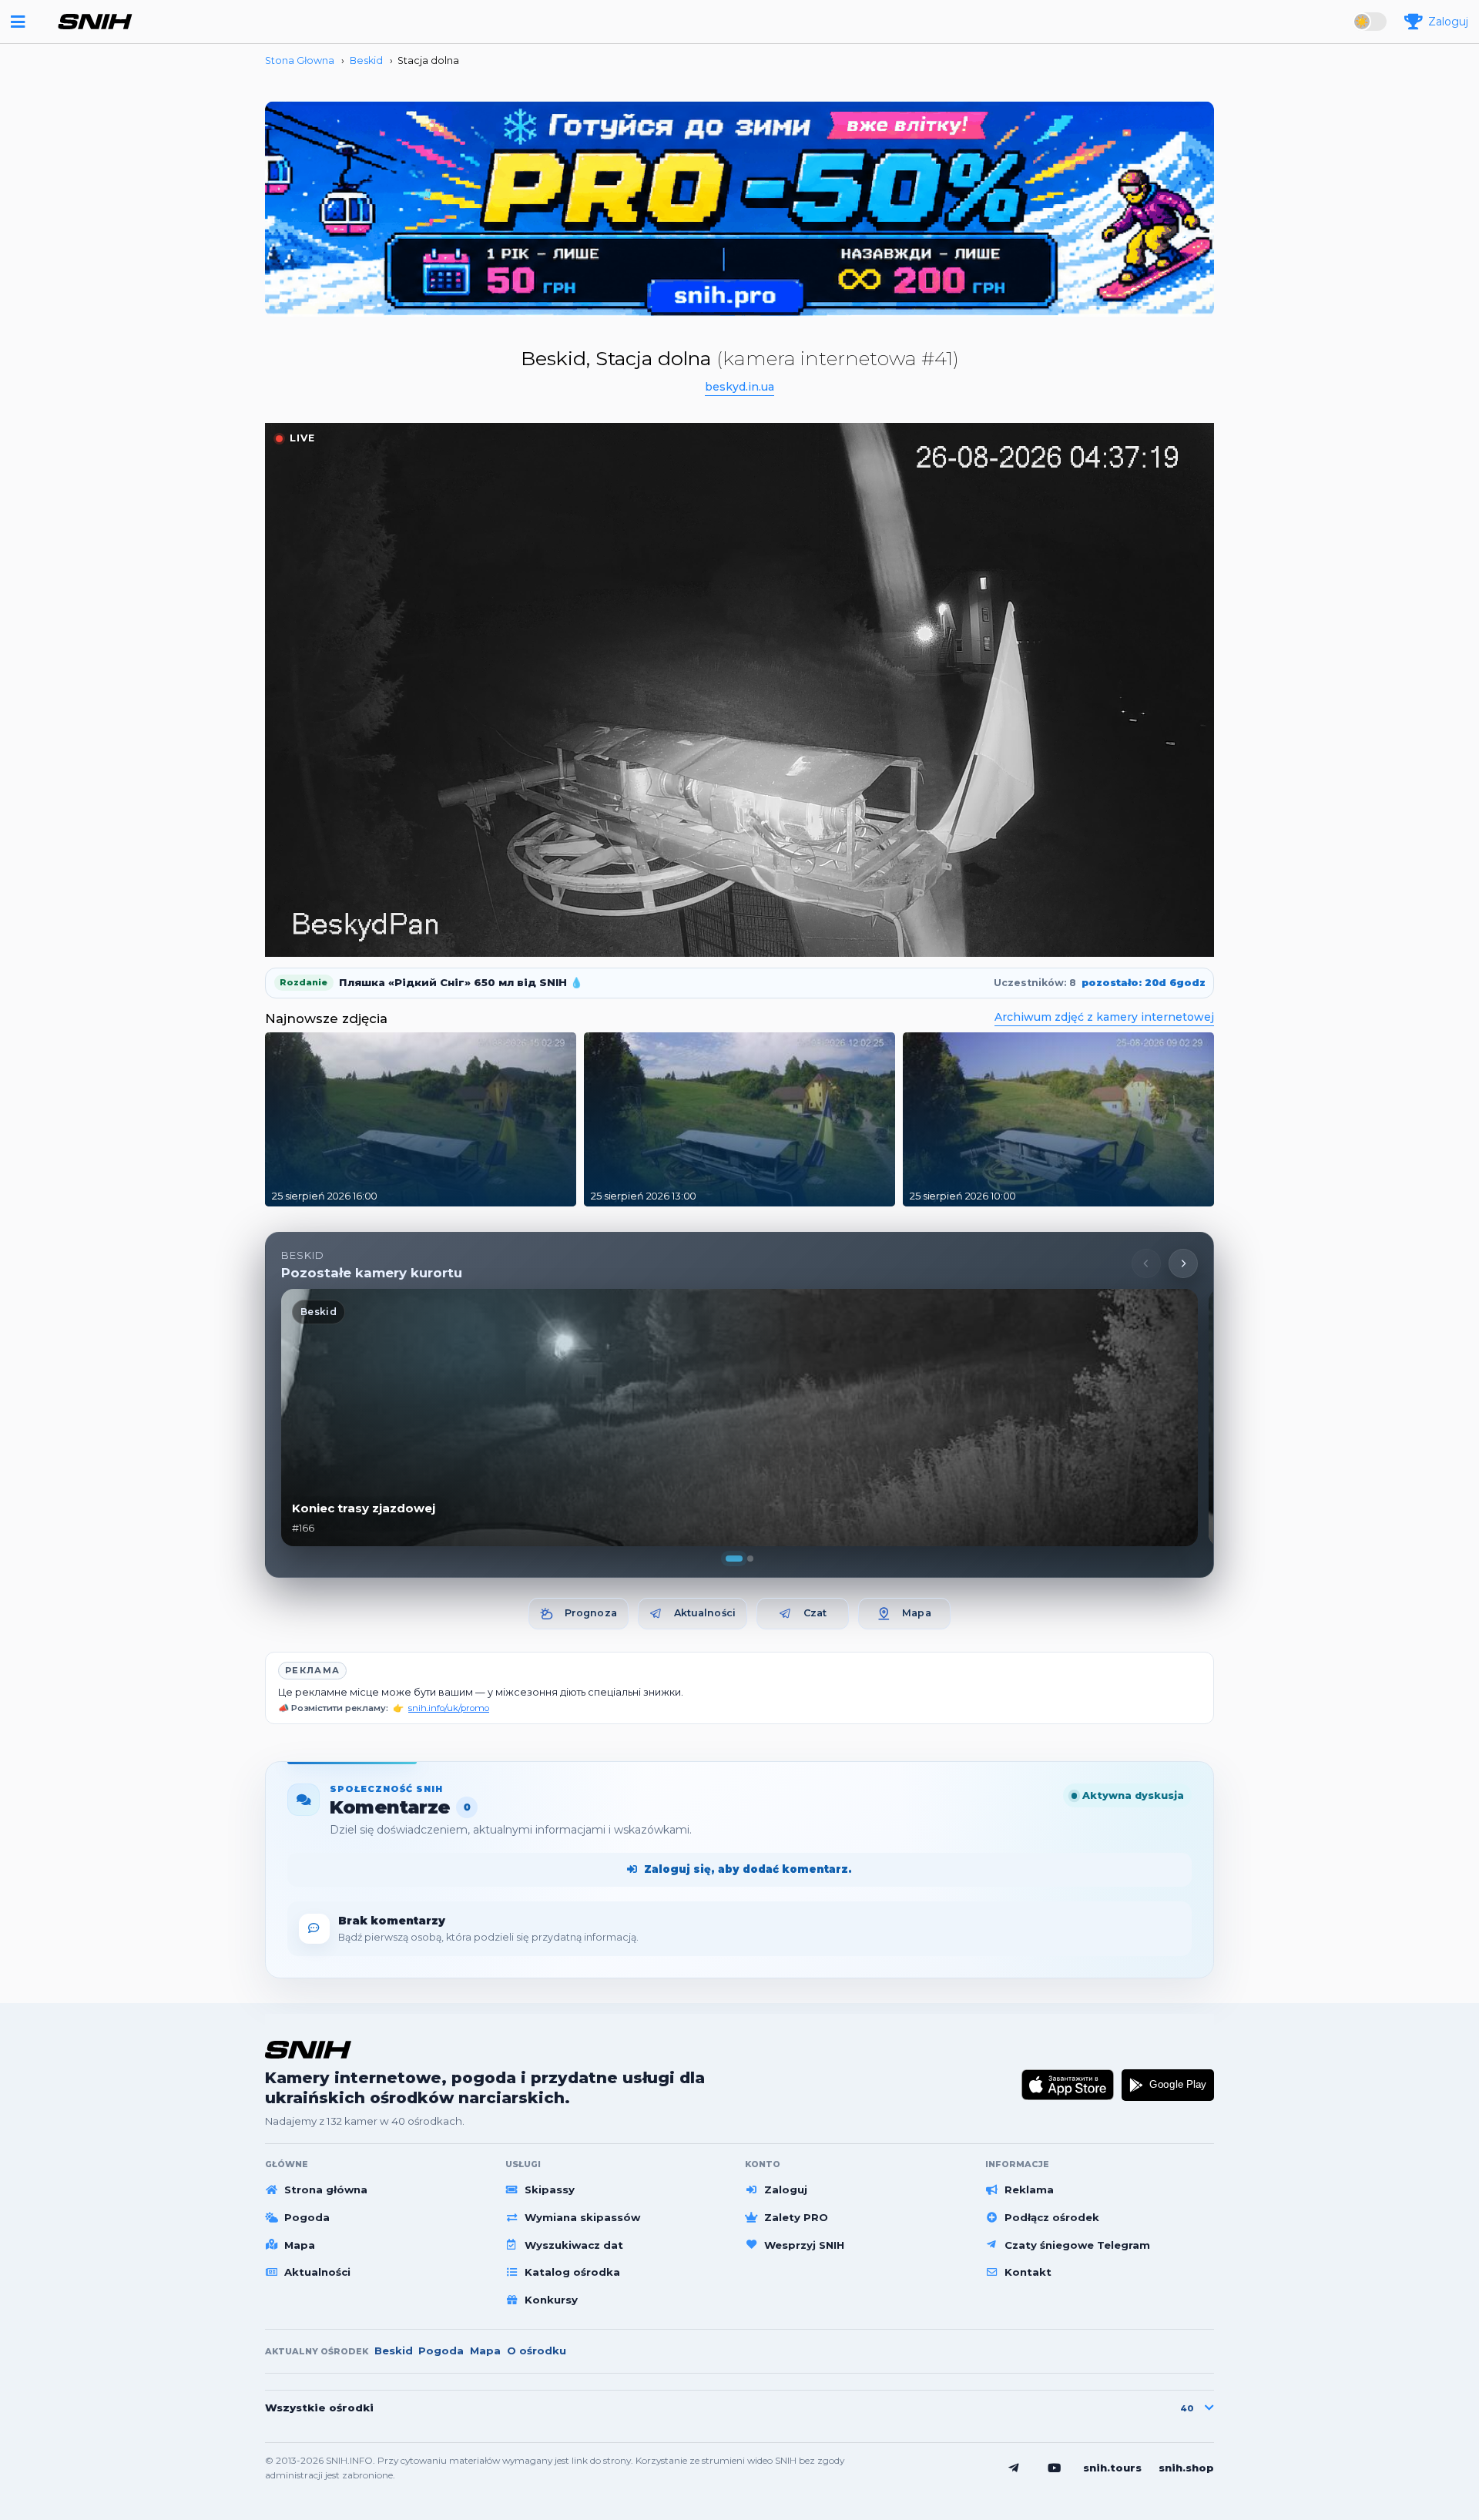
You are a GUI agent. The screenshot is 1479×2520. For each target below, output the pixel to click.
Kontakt (1028, 2272)
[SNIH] (308, 2050)
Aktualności (705, 1613)
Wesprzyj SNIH (804, 2245)
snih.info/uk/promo (449, 1708)
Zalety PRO (796, 2217)
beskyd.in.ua (739, 387)
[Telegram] (1014, 2468)
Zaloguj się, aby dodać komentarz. (748, 1869)
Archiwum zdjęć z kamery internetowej (1104, 1017)
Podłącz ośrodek (1052, 2217)
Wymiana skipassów (582, 2217)
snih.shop (1186, 2468)
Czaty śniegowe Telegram (1077, 2245)
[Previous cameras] (1146, 1263)
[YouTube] (1055, 2468)
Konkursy (551, 2300)
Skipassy (550, 2189)
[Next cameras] (1183, 1263)
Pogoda (307, 2217)
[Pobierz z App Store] (1068, 2085)
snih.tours (1112, 2468)
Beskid (394, 2351)
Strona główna (326, 2189)
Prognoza (591, 1613)
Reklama (1029, 2189)
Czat (815, 1613)
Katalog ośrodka (572, 2272)
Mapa (917, 1613)
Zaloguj (786, 2189)
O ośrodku (537, 2351)
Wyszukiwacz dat (574, 2245)
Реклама (312, 1670)
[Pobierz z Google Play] (1168, 2085)
